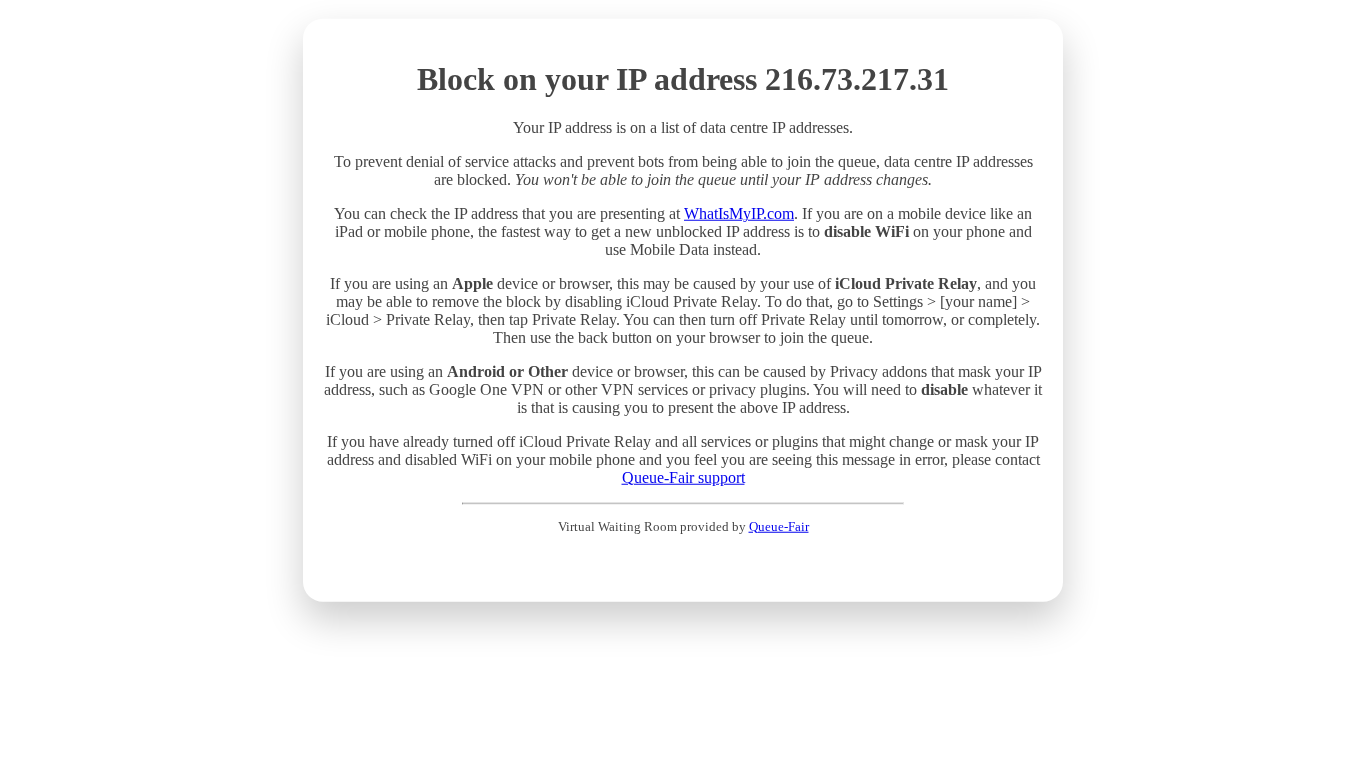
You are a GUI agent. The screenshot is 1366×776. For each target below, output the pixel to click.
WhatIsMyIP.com (739, 213)
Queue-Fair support (683, 477)
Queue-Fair (779, 525)
